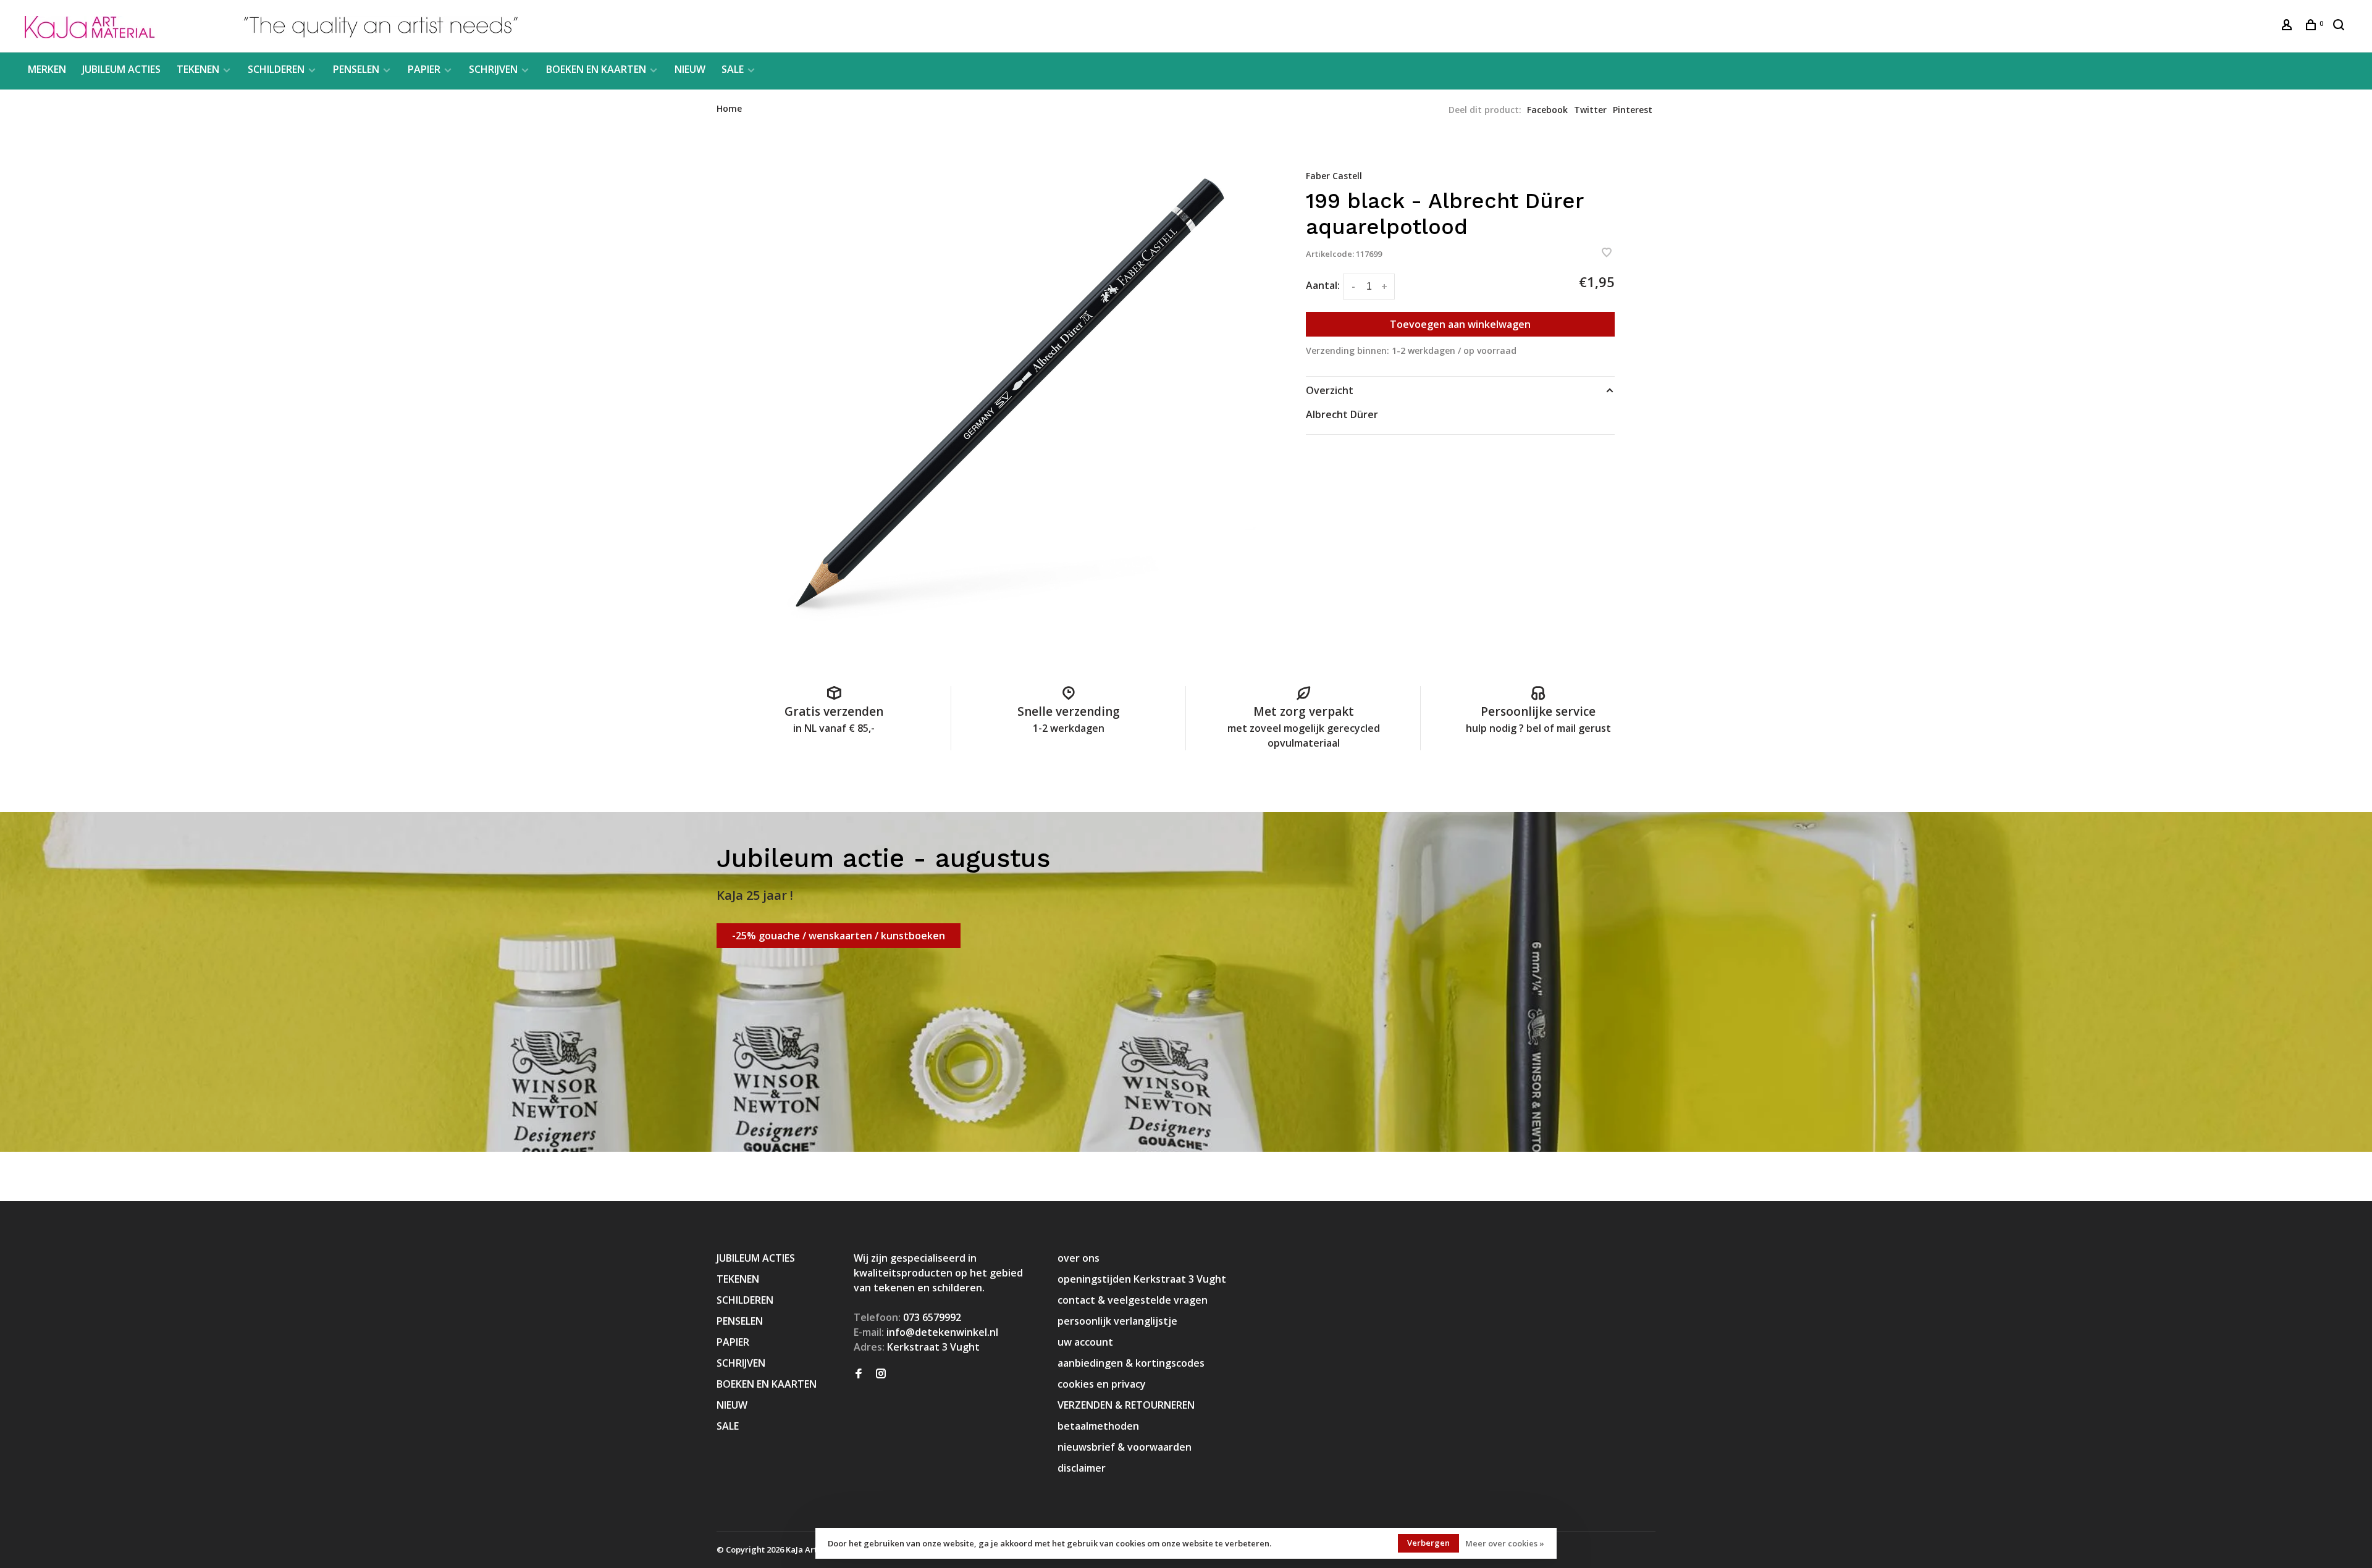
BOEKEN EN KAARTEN (596, 69)
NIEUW (690, 69)
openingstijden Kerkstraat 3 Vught (1142, 1279)
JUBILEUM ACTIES (121, 69)
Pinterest (1633, 110)
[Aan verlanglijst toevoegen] (1607, 253)
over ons (1079, 1258)
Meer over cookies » (1505, 1543)
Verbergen (1428, 1543)
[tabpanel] (1010, 393)
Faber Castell (1334, 176)
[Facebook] (859, 1374)
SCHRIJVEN (493, 69)
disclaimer (1082, 1468)
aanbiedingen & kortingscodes (1131, 1363)
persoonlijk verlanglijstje (1117, 1321)
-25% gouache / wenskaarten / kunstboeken (839, 936)
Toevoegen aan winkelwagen (1460, 324)
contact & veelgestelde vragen (1133, 1300)
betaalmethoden (1098, 1426)
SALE (733, 69)
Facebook (1547, 110)
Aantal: (1323, 285)
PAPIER (424, 69)
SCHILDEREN (276, 69)
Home (729, 108)
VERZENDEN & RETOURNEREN (1126, 1405)
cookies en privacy (1102, 1384)
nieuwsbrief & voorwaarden (1125, 1447)
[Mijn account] (2288, 26)
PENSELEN (356, 69)
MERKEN (47, 69)
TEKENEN (198, 69)
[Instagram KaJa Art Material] (881, 1374)
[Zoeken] (2340, 26)
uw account (1085, 1342)
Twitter (1590, 110)
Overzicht (1330, 390)
